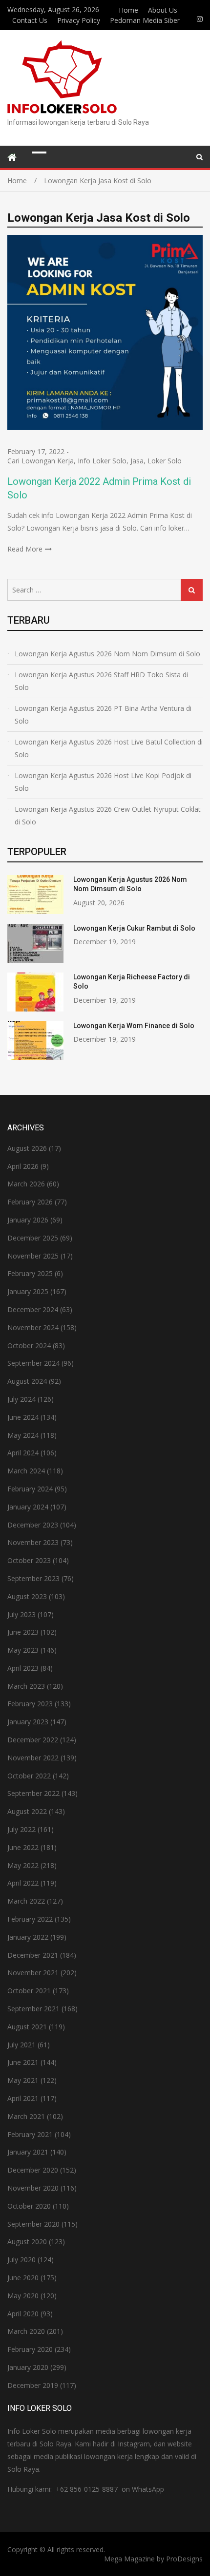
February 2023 (30, 1704)
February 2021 (30, 2134)
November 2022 (33, 1758)
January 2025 (28, 1291)
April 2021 (23, 2098)
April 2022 (23, 1883)
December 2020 (33, 2170)
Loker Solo (165, 461)
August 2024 (27, 1381)
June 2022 (23, 1847)
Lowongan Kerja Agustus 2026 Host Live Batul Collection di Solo (109, 748)
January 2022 (28, 1937)
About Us (163, 10)
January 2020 (28, 2367)
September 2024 (33, 1363)
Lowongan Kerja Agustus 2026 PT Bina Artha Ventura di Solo (103, 715)
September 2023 (33, 1578)
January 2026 (28, 1220)
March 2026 (26, 1184)
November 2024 (33, 1327)
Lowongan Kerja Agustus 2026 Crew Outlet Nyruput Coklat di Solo (108, 815)
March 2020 (26, 2331)
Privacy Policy (79, 20)
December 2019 (33, 2385)
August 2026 (27, 1148)
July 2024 (21, 1399)
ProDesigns (184, 2559)
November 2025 (33, 1256)
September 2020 (33, 2224)
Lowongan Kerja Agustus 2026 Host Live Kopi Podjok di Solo (103, 782)
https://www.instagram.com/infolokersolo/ (200, 19)
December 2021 (33, 1955)
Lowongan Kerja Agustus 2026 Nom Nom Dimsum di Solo (107, 654)
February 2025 (30, 1273)
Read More (25, 549)
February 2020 (30, 2349)
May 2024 (23, 1435)
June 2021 (23, 2062)
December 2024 (33, 1309)
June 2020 (23, 2278)
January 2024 (28, 1507)
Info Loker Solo (102, 461)
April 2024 (23, 1453)
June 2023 (23, 1632)
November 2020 (33, 2188)
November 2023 (33, 1542)
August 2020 (27, 2242)
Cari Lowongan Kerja (41, 461)
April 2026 (23, 1166)
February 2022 (30, 1919)
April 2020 (23, 2314)
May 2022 (23, 1865)
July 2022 (21, 1829)
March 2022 (26, 1901)
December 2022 (33, 1740)
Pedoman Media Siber (145, 20)
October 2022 (29, 1776)
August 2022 (27, 1811)
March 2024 (26, 1471)
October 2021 (29, 1991)
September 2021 (33, 2009)
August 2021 (27, 2027)
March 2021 (26, 2116)
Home (128, 10)
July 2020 (21, 2260)
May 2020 (23, 2296)
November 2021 (33, 1973)
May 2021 (23, 2080)
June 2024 (23, 1417)
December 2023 (33, 1525)
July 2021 (21, 2045)
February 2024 (30, 1489)
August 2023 (27, 1596)
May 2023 (23, 1650)
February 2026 (30, 1202)
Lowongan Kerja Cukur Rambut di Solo (134, 928)
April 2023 (23, 1668)
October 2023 (29, 1560)
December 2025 (33, 1238)
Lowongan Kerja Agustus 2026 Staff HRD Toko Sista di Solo (101, 681)
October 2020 (29, 2206)
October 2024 (29, 1345)
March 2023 (26, 1686)
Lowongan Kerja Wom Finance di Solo (134, 1026)
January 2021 (28, 2152)
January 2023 (28, 1722)
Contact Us (30, 20)
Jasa (137, 461)
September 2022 (33, 1793)
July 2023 (21, 1614)
